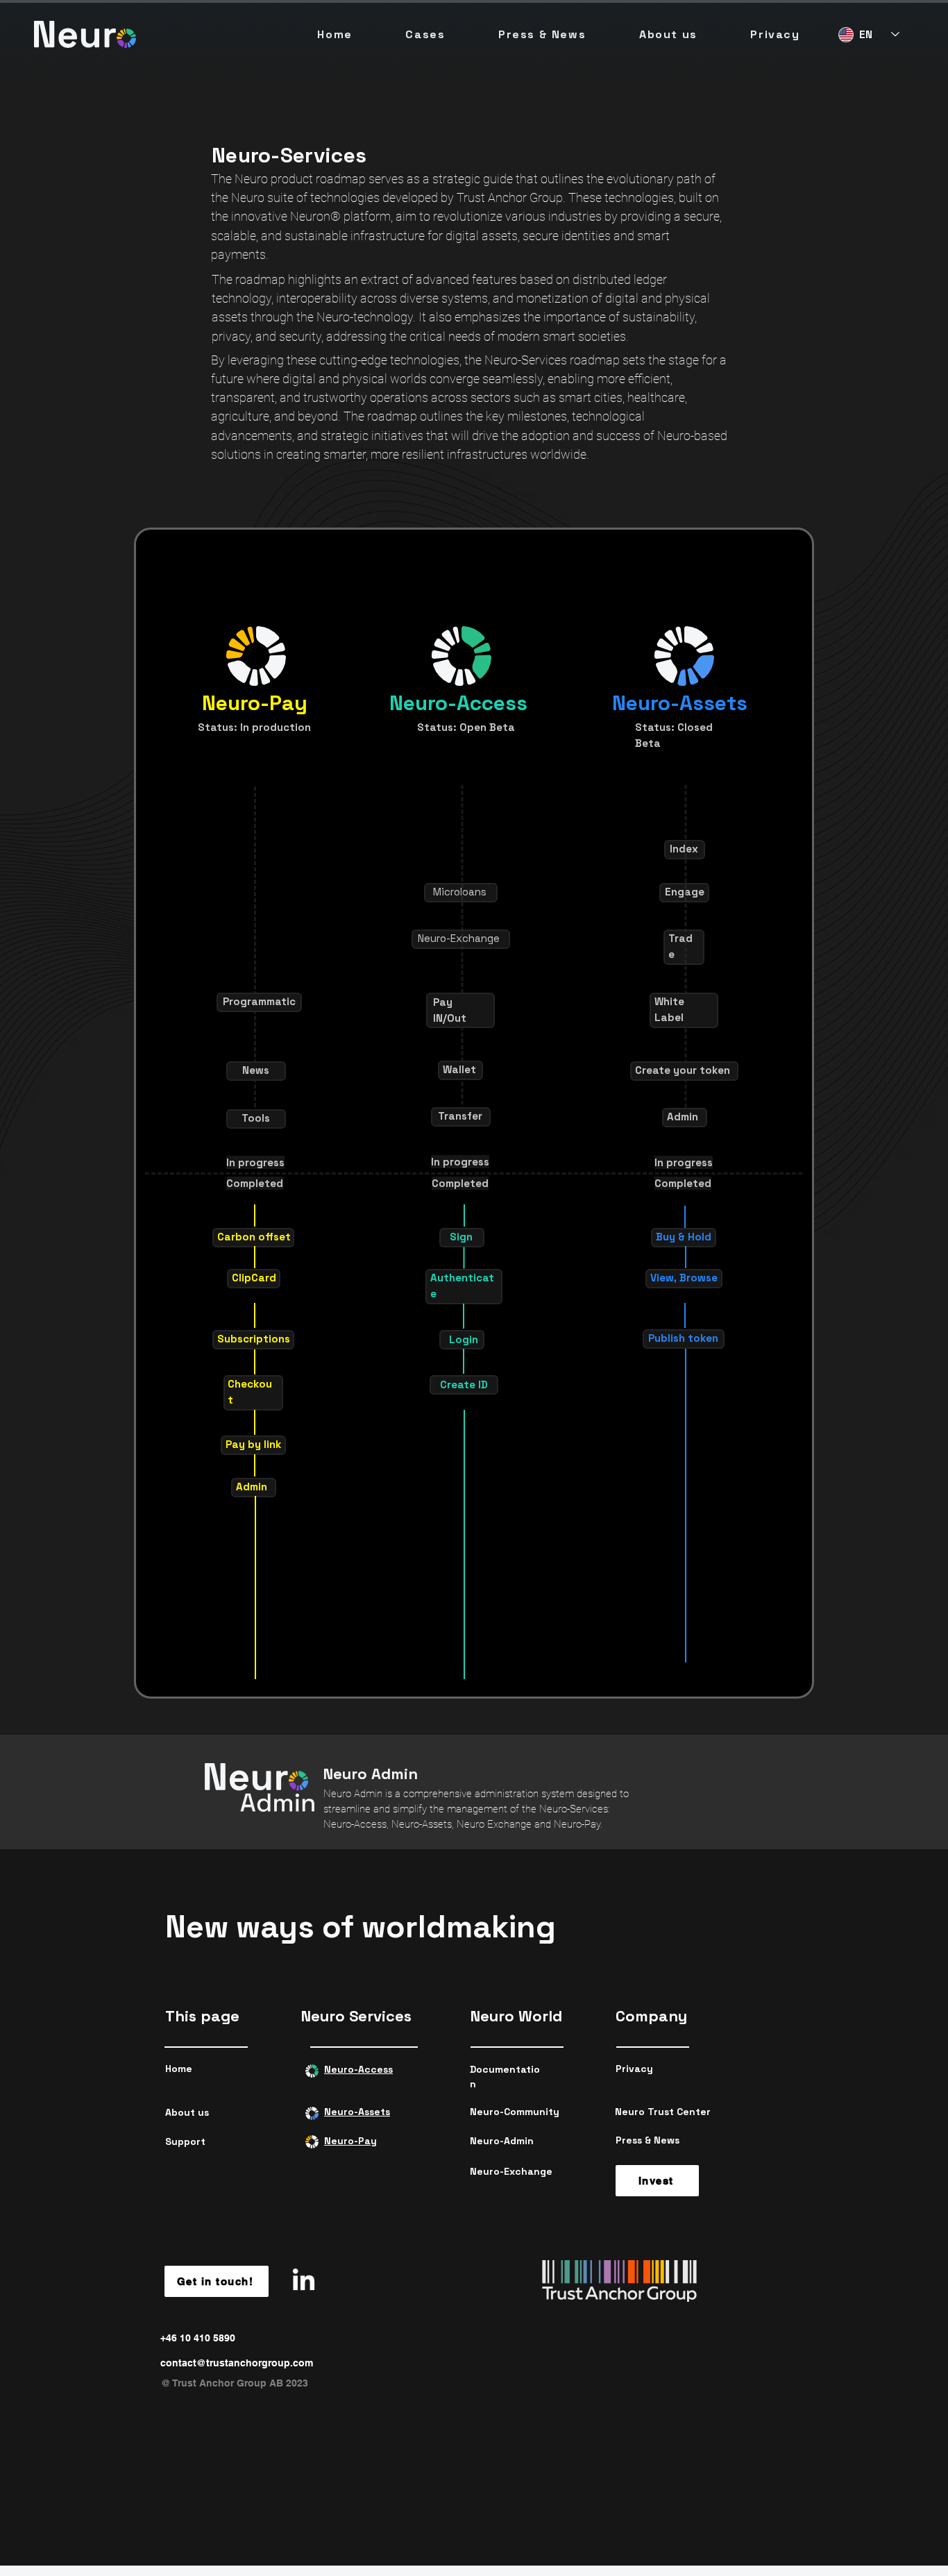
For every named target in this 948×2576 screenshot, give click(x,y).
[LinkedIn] (304, 2281)
